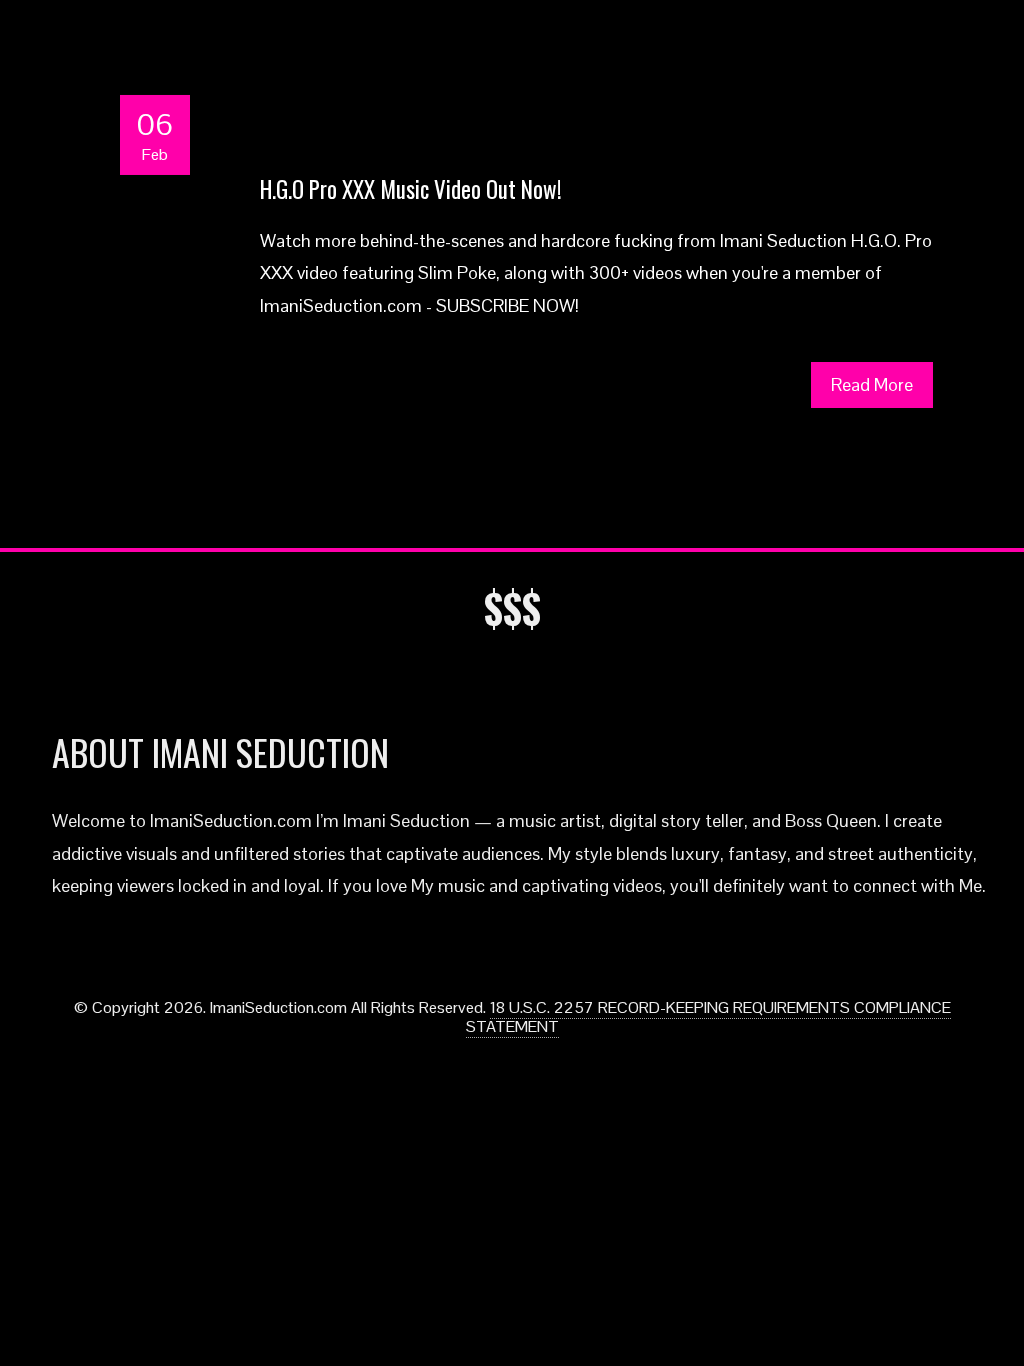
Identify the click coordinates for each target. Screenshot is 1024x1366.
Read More (872, 384)
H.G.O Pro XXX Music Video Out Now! (411, 189)
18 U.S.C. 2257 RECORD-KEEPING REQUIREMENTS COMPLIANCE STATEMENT (708, 1017)
